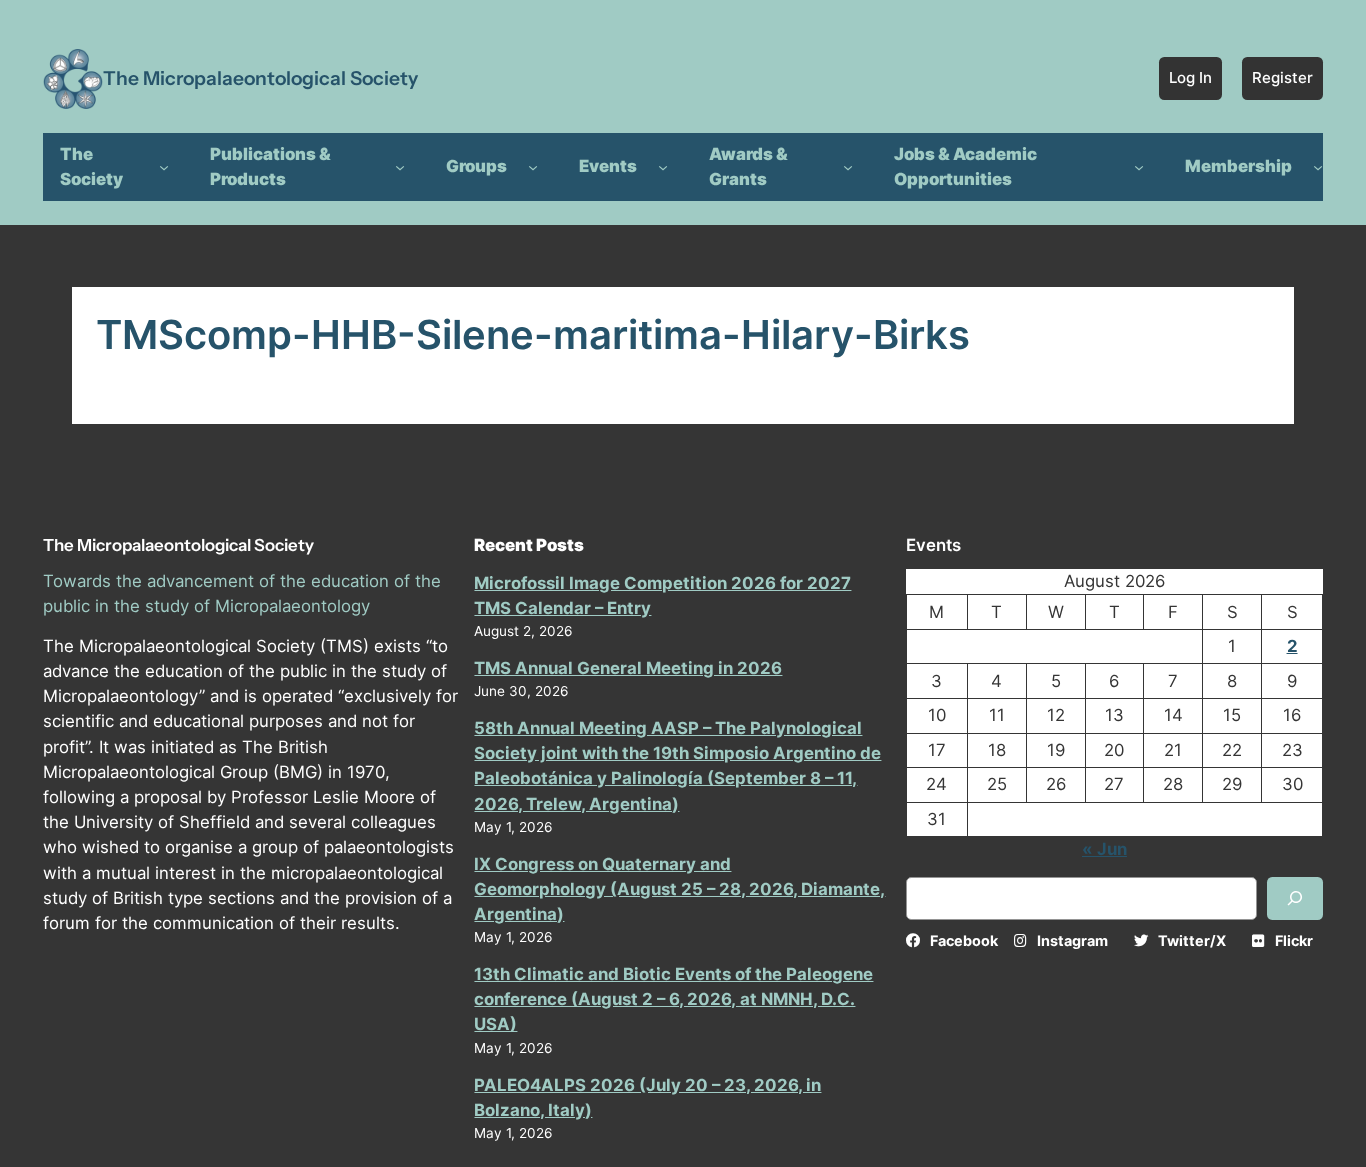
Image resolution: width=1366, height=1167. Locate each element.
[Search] (1295, 898)
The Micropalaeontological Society (260, 78)
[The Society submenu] (164, 167)
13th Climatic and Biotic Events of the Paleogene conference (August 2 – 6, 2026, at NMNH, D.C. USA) (673, 999)
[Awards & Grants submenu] (848, 167)
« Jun (1104, 849)
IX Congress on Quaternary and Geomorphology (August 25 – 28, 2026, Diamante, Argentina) (679, 889)
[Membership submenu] (1318, 167)
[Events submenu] (663, 167)
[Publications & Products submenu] (400, 167)
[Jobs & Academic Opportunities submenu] (1139, 167)
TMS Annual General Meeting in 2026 (628, 668)
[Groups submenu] (533, 167)
